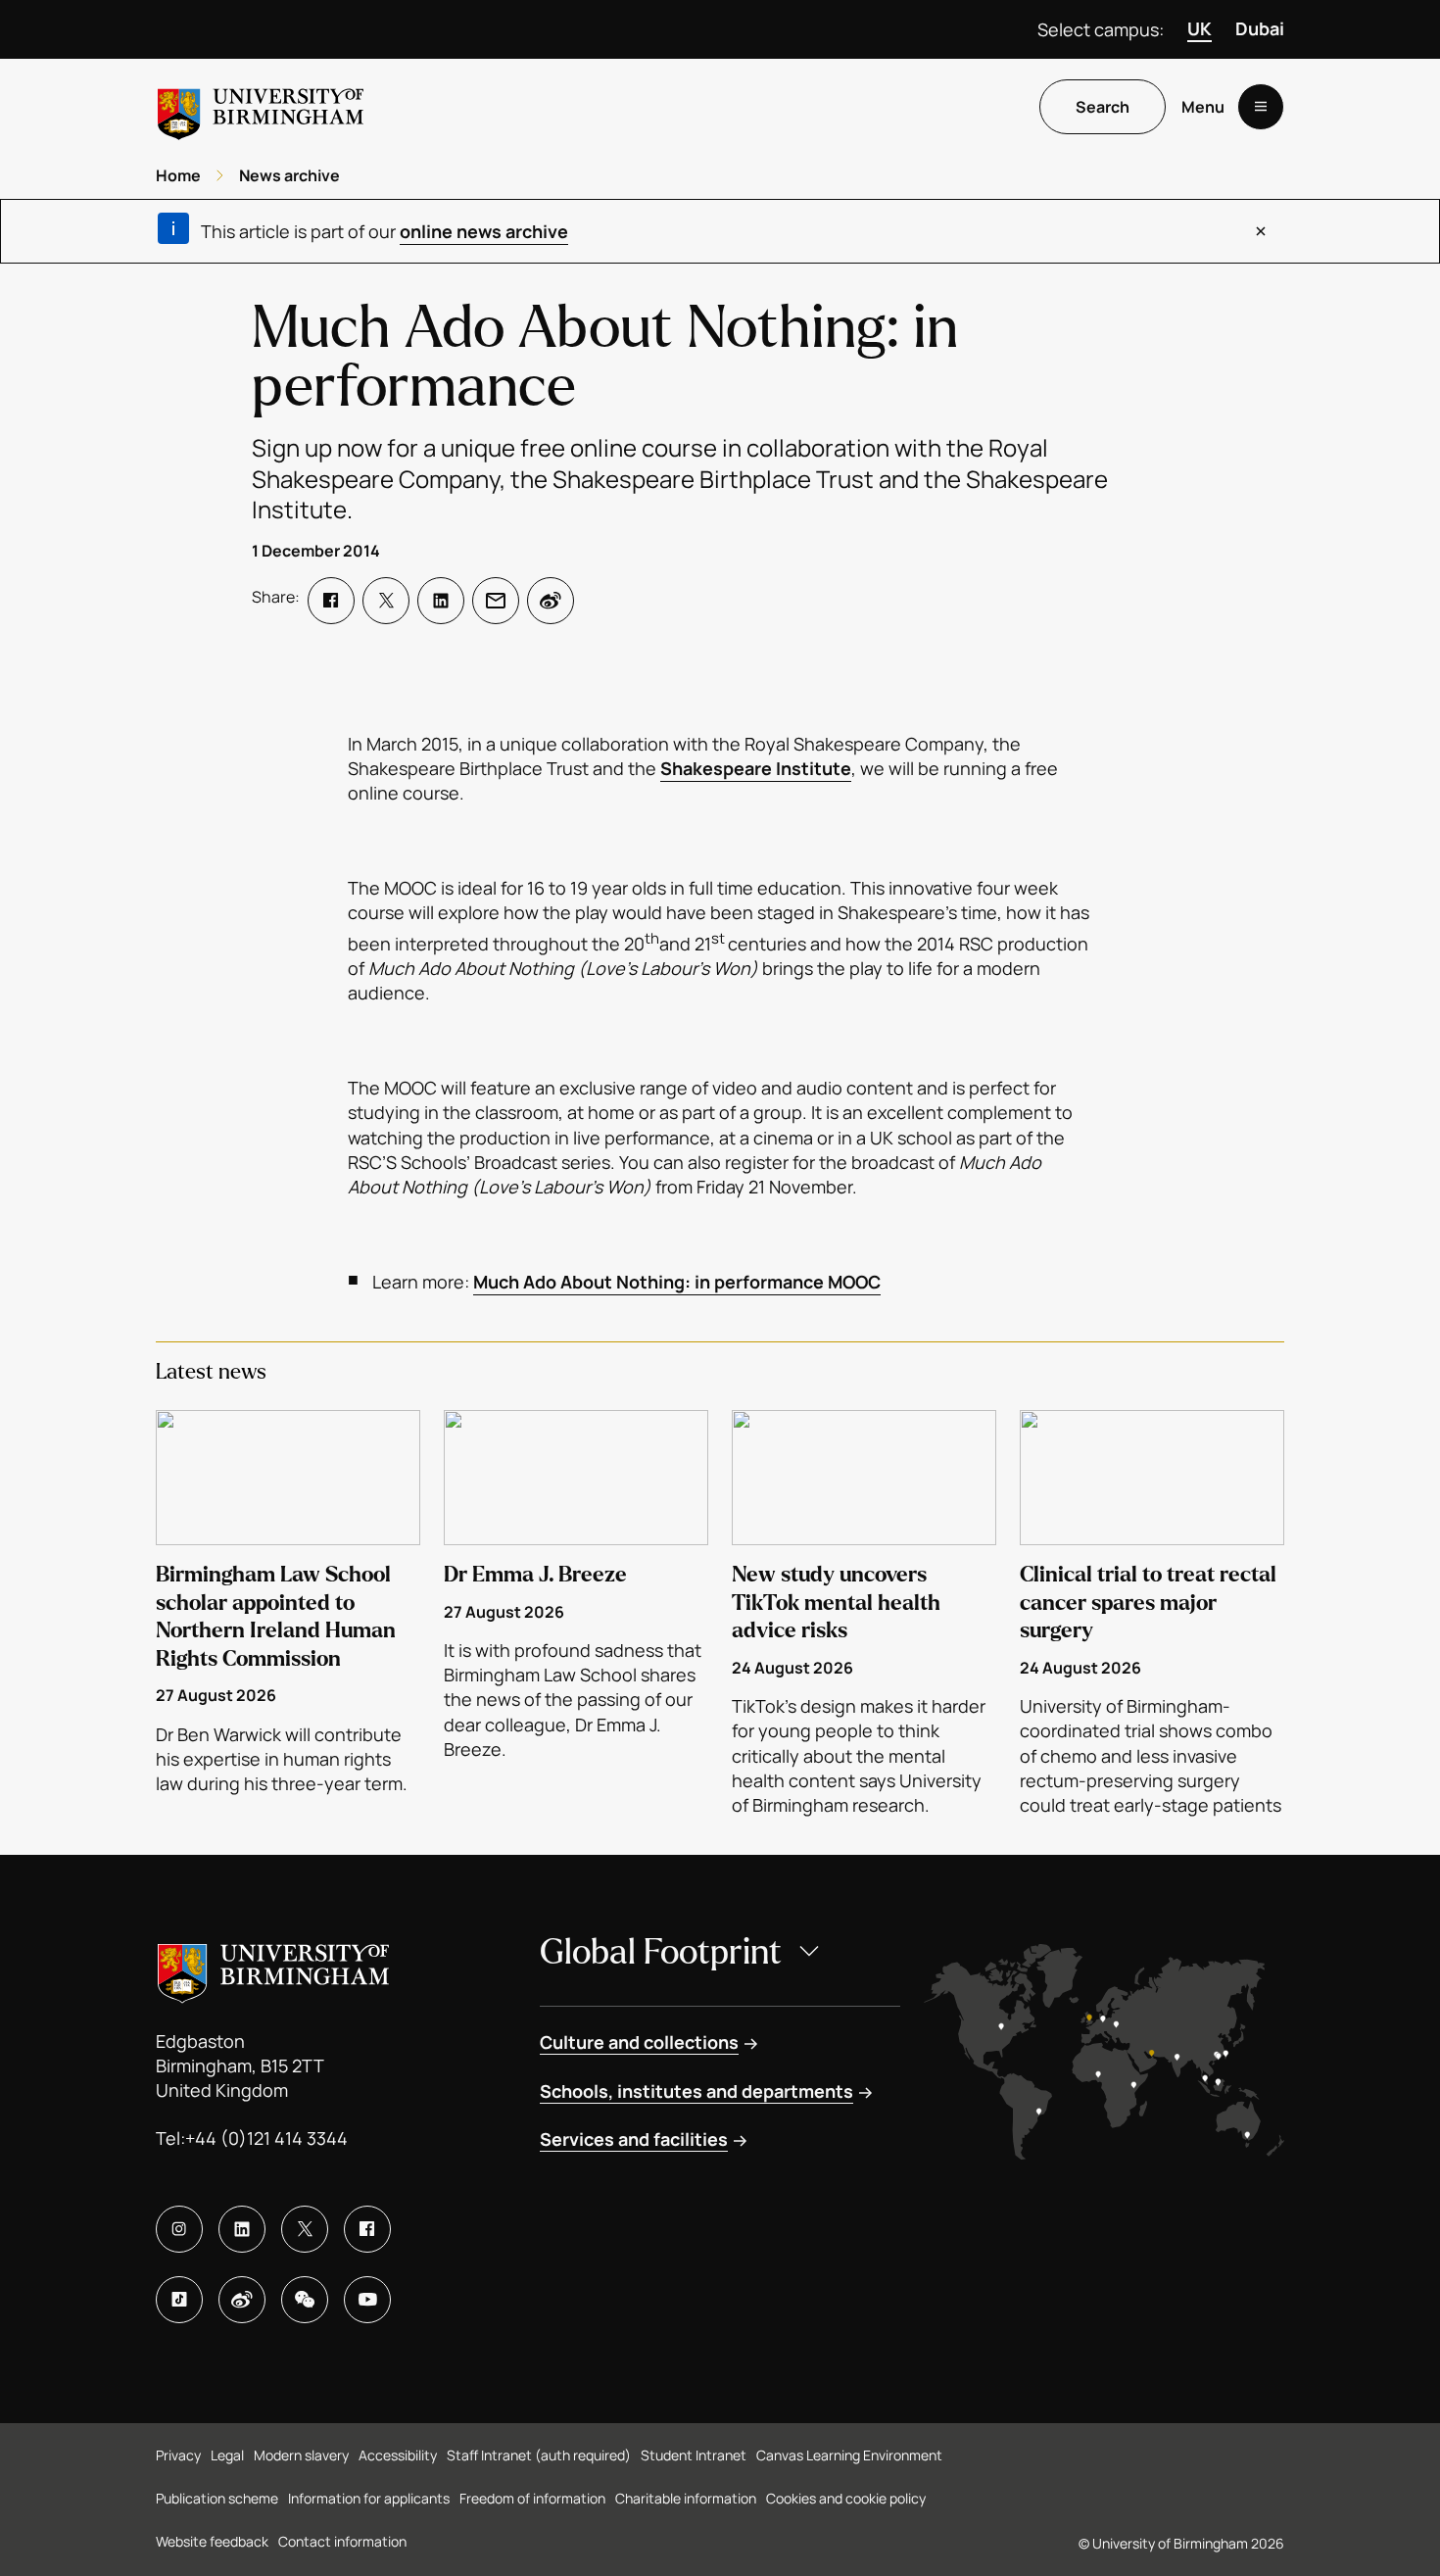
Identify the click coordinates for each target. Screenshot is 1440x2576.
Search (1103, 107)
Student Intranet (694, 2455)
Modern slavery (301, 2455)
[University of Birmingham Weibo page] (242, 2300)
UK (1200, 28)
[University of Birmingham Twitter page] (305, 2229)
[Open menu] (1261, 107)
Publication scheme (217, 2498)
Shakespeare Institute (756, 768)
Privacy (178, 2455)
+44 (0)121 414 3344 (266, 2138)
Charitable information (686, 2498)
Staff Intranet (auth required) (539, 2455)
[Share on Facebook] (331, 601)
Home (178, 175)
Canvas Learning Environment (849, 2455)
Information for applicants (369, 2498)
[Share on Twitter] (386, 601)
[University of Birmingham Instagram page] (179, 2229)
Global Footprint (661, 1952)
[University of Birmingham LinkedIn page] (242, 2229)
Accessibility (398, 2455)
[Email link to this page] (496, 601)
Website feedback (212, 2541)
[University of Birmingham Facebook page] (367, 2229)
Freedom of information (532, 2498)
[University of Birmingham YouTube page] (367, 2300)
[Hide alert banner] (1261, 231)
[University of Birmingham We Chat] (305, 2300)
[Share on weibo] (551, 601)
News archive (289, 175)
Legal (227, 2455)
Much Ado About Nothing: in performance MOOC (677, 1282)
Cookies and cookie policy (846, 2498)
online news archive (484, 231)
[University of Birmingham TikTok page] (179, 2300)
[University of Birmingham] (261, 106)
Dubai (1260, 28)
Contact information (342, 2541)
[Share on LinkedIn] (441, 601)
